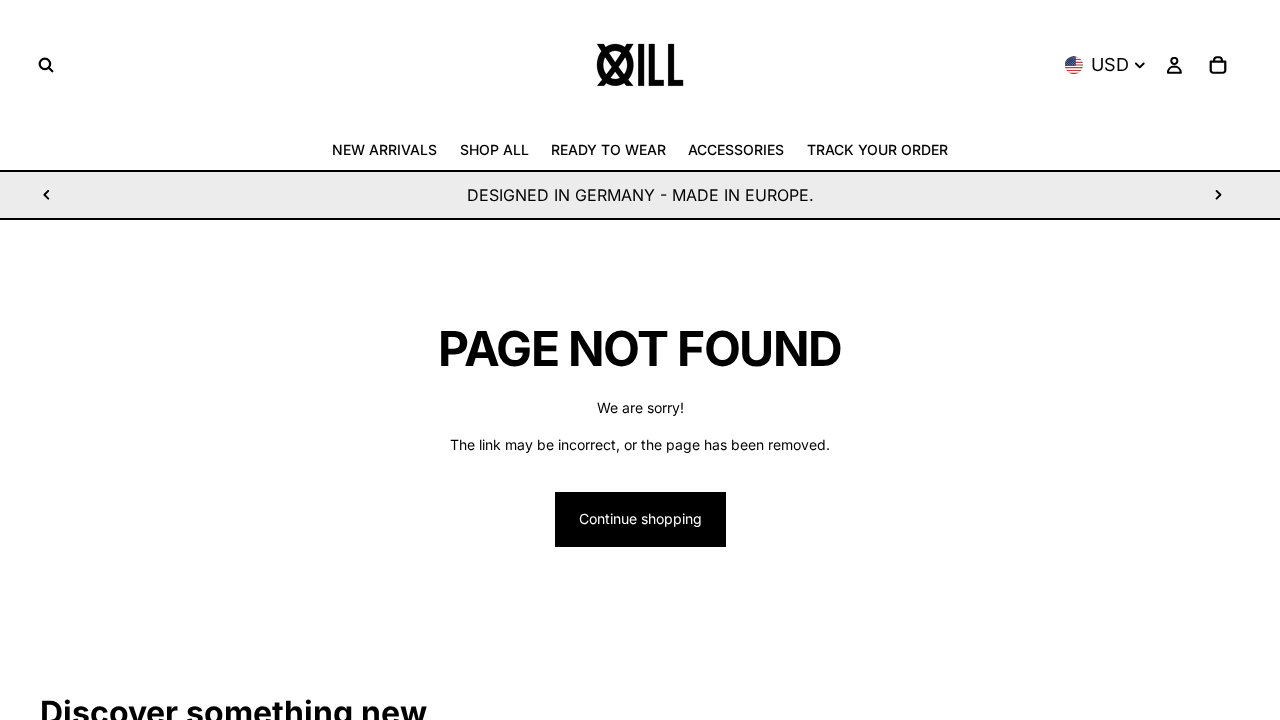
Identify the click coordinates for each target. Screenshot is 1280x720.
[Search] (46, 65)
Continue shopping (640, 518)
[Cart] (1218, 65)
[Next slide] (1218, 195)
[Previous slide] (47, 195)
